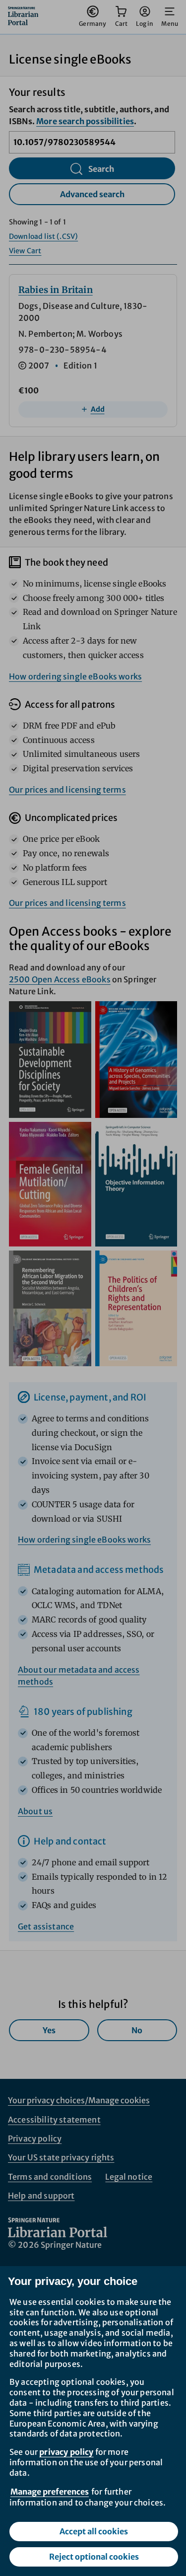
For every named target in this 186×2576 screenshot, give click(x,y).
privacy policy (66, 2452)
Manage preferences (50, 2492)
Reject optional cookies (94, 2557)
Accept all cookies (94, 2531)
